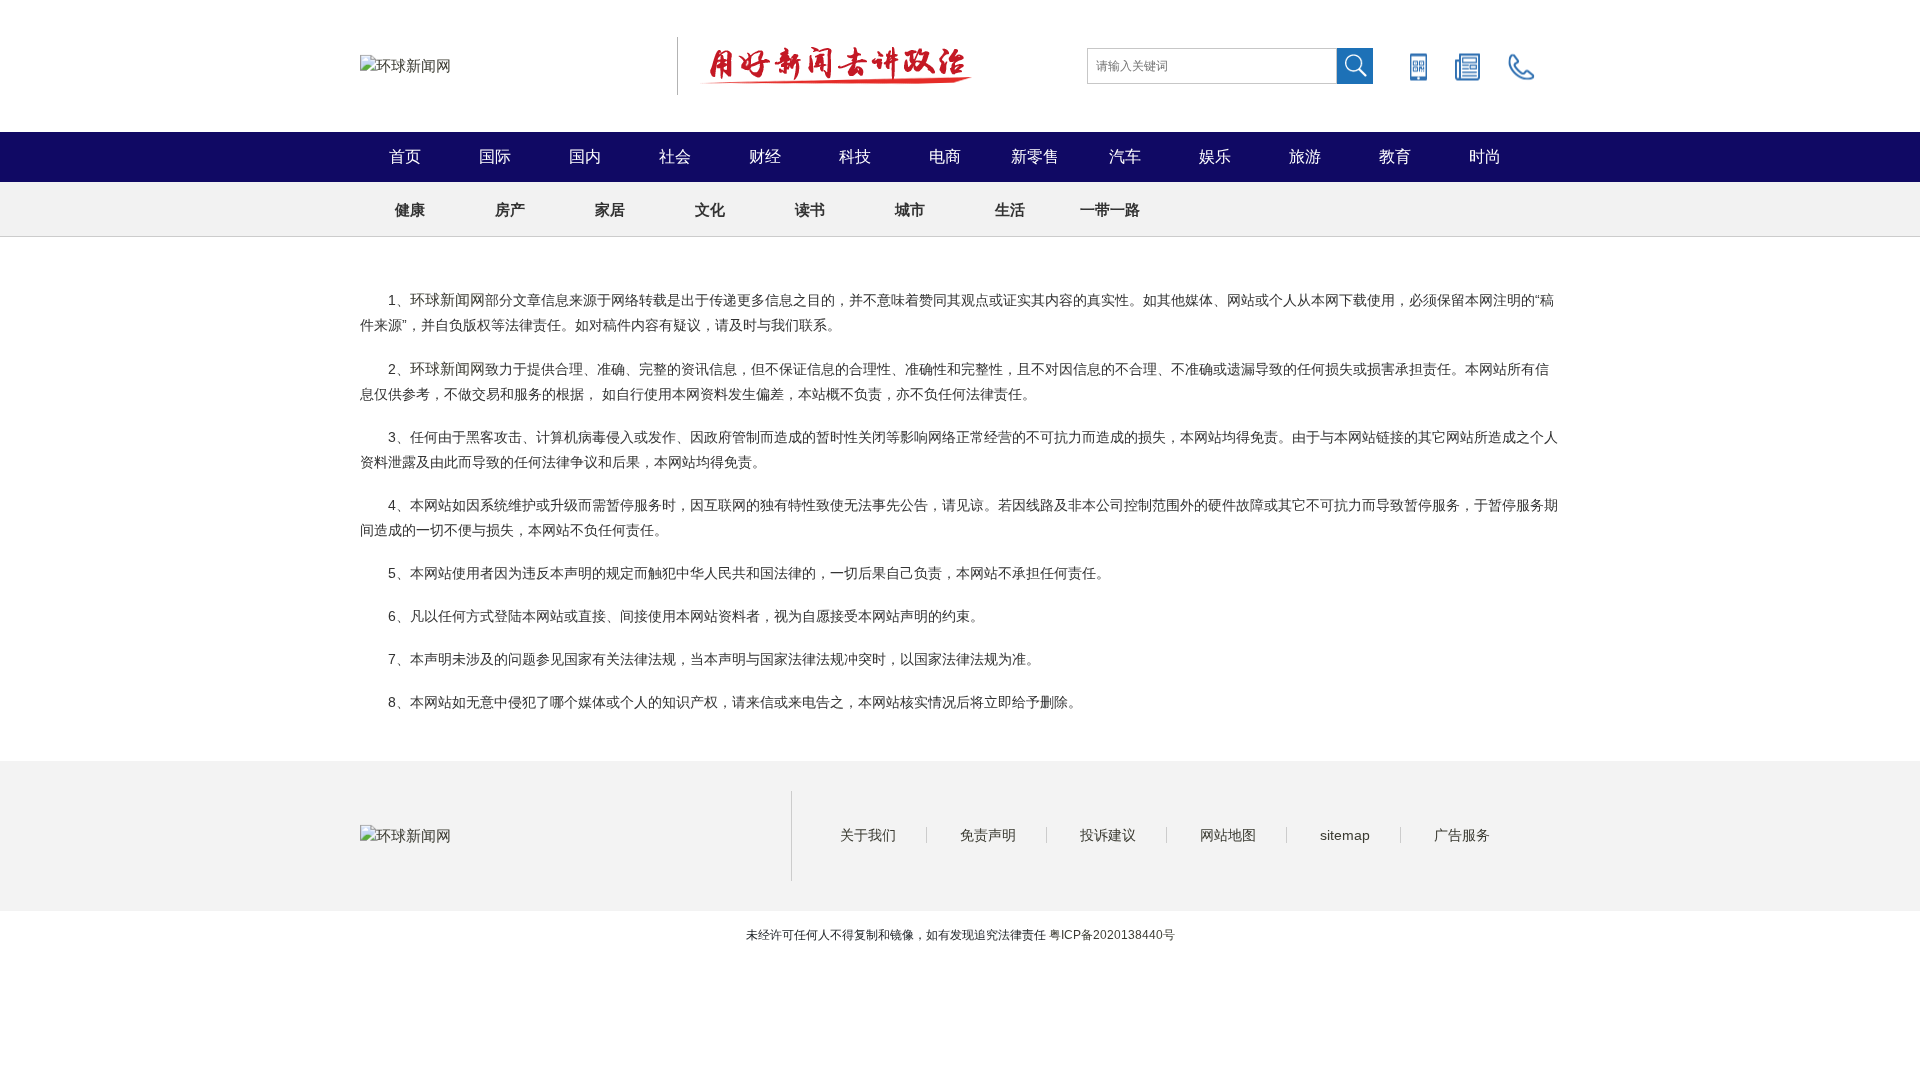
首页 (405, 156)
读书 (810, 209)
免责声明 (988, 835)
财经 (765, 156)
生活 (1010, 209)
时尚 (1485, 156)
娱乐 (1215, 156)
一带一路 (1110, 209)
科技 (855, 156)
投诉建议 (1108, 835)
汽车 (1125, 156)
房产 (510, 209)
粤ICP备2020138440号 (1112, 935)
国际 (495, 156)
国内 (585, 156)
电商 (945, 156)
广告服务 (1462, 835)
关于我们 (868, 835)
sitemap (1345, 835)
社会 (675, 156)
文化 (710, 209)
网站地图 (1228, 835)
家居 (610, 209)
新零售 (1035, 156)
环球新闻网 (447, 299)
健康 (410, 209)
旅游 (1305, 156)
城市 (910, 209)
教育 (1395, 156)
